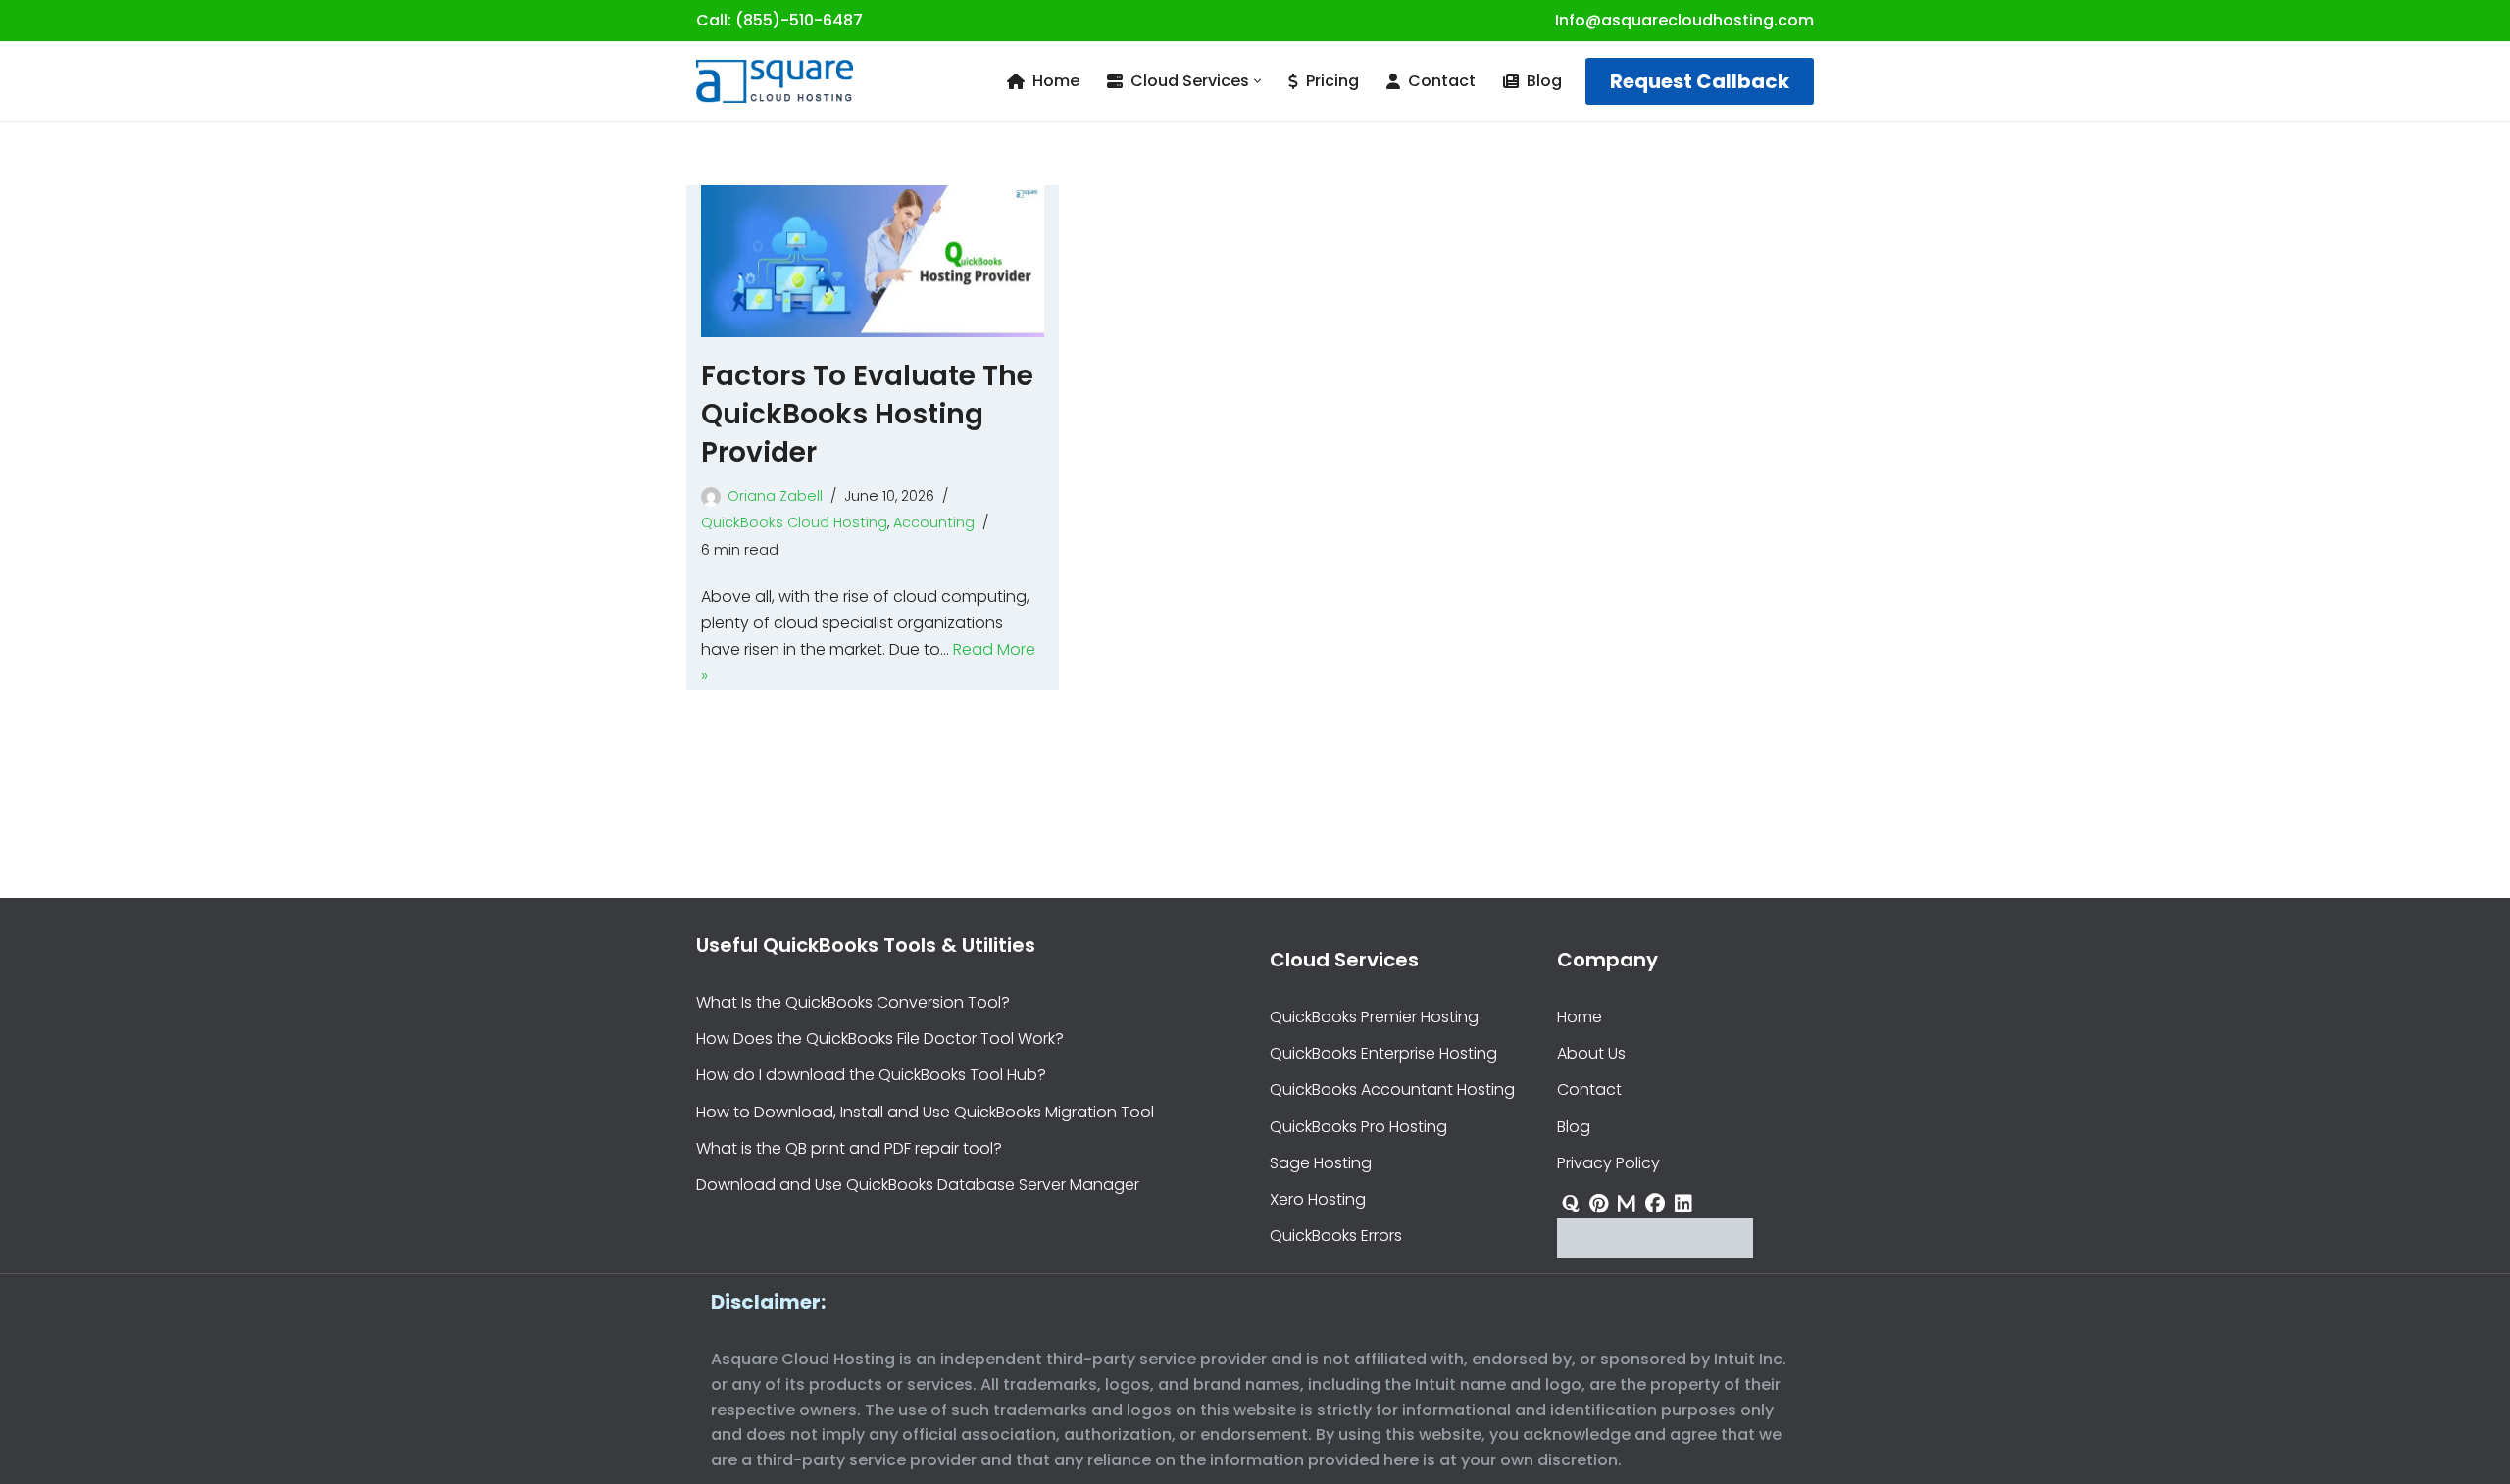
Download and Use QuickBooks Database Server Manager (918, 1185)
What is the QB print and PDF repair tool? (849, 1147)
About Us (1591, 1053)
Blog (1544, 81)
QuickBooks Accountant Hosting (1392, 1089)
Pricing (1332, 81)
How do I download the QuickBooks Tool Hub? (871, 1075)
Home (1056, 81)
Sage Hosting (1321, 1162)
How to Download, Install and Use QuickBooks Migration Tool (925, 1111)
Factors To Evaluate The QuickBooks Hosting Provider (867, 414)
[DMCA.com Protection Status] (1655, 1252)
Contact (1442, 81)
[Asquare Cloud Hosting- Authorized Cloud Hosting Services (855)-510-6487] (775, 81)
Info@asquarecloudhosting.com (1684, 20)
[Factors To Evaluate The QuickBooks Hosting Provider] (873, 261)
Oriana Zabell (775, 496)
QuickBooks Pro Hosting (1358, 1126)
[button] (1257, 81)
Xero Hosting (1318, 1199)
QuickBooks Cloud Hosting (794, 522)
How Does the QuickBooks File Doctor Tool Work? (880, 1039)
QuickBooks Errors (1336, 1236)
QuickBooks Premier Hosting (1374, 1017)
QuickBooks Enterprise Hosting (1383, 1053)
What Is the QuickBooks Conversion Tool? (853, 1002)
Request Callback (1700, 81)
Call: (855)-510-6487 (779, 20)
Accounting (934, 522)
